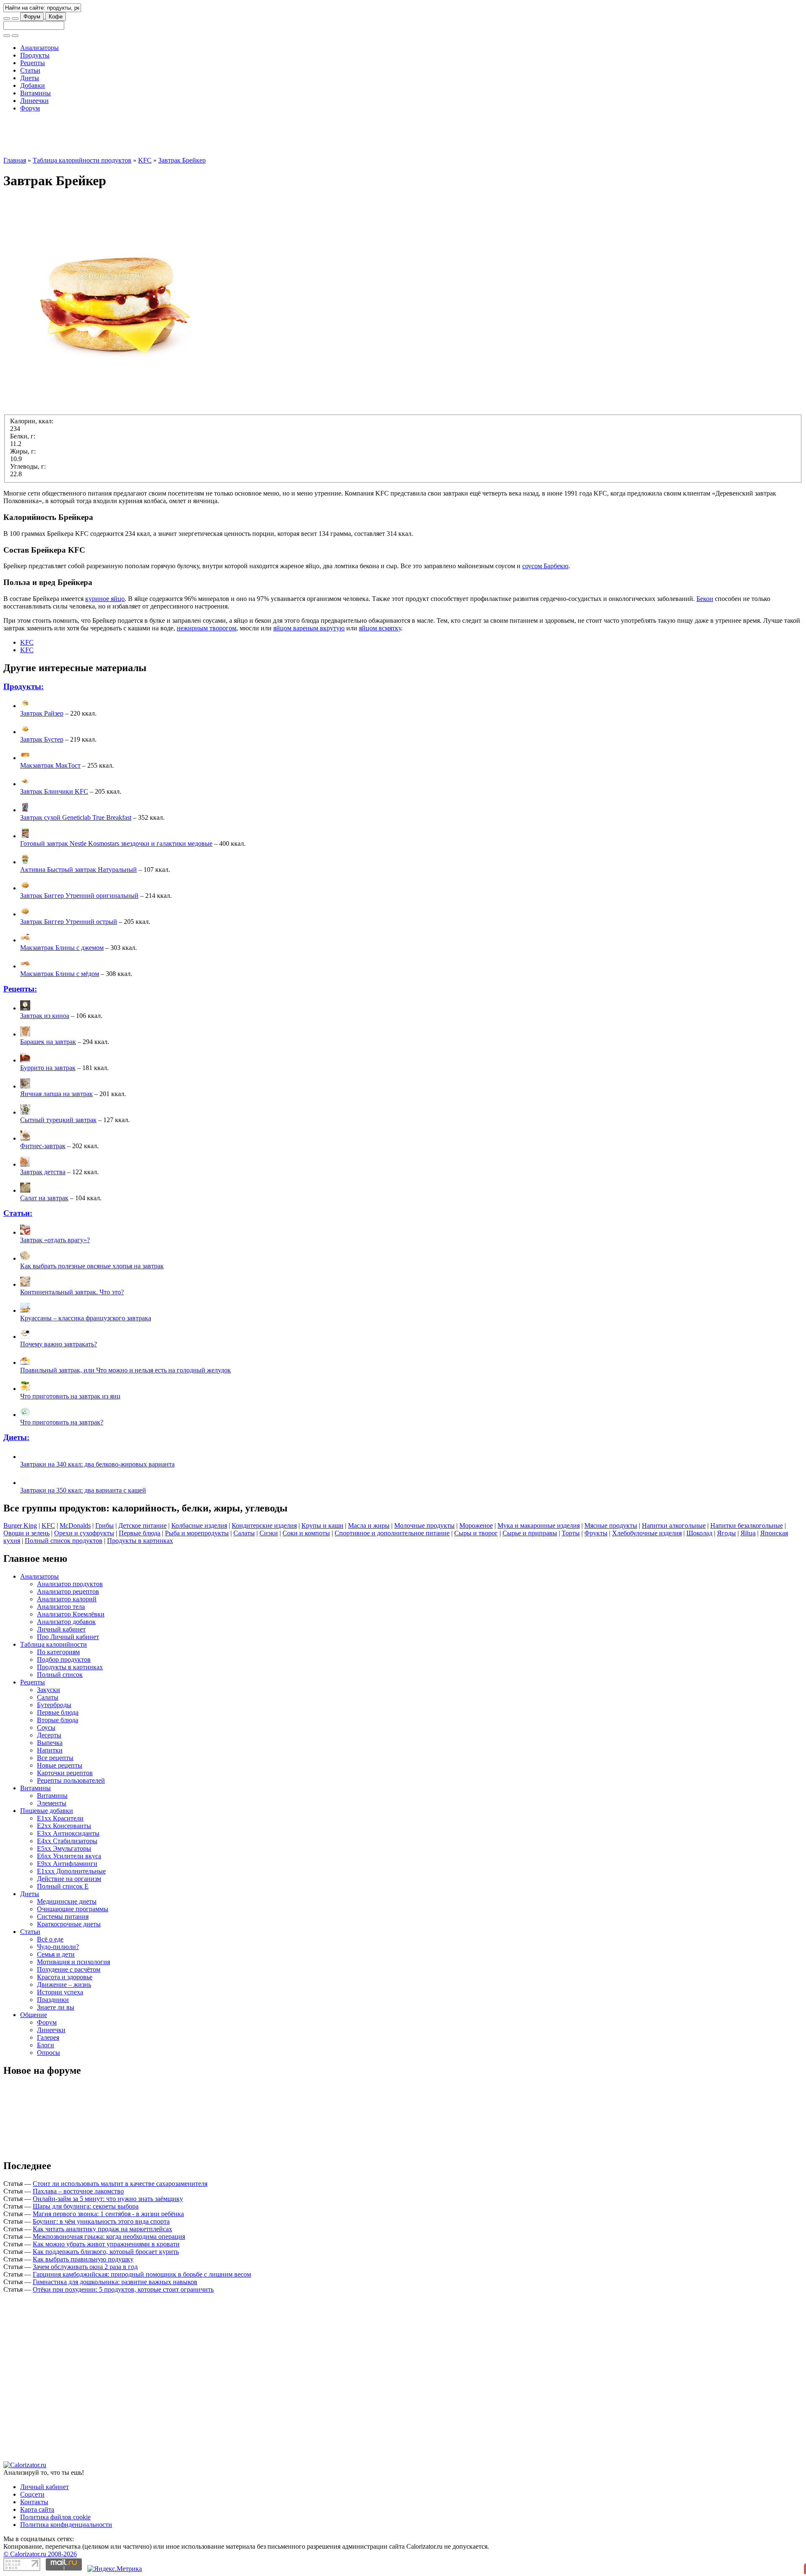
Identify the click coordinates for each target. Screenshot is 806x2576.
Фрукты (596, 1533)
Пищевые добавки (47, 1811)
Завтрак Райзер (42, 713)
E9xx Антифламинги (67, 1864)
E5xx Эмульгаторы (64, 1848)
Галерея (48, 2037)
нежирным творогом (207, 628)
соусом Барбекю (545, 566)
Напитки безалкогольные (747, 1525)
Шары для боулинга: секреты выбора (86, 2206)
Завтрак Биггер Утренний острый (69, 922)
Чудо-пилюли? (58, 1947)
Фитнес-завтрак (43, 1146)
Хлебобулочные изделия (647, 1533)
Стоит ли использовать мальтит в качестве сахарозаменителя (120, 2184)
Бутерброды (54, 1705)
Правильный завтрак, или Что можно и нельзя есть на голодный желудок (126, 1370)
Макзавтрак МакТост (50, 765)
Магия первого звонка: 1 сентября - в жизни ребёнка (108, 2214)
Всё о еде (50, 1939)
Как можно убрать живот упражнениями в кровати (106, 2244)
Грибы (105, 1525)
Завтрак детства (43, 1172)
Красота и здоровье (65, 1977)
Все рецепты (55, 1758)
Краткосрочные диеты (69, 1924)
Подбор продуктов (64, 1659)
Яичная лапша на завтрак (56, 1094)
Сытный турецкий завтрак (58, 1120)
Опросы (48, 2053)
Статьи (30, 70)
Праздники (53, 2000)
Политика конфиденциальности (66, 2525)
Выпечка (50, 1743)
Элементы (52, 1803)
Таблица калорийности (54, 1644)
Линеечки (34, 101)
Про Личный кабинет (68, 1637)
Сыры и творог (476, 1533)
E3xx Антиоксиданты (68, 1833)
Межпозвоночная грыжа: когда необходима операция (109, 2236)
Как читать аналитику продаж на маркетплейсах (102, 2229)
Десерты (49, 1735)
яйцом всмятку (380, 628)
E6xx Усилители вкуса (69, 1856)
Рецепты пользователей (71, 1780)
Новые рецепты (60, 1765)
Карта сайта (37, 2509)
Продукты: (24, 686)
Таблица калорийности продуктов (82, 160)
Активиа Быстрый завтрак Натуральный (79, 870)
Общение (34, 2015)
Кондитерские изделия (264, 1525)
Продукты (35, 55)
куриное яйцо (105, 599)
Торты (571, 1533)
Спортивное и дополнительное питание (392, 1533)
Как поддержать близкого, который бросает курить (106, 2252)
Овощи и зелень (26, 1533)
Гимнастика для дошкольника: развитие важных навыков (115, 2282)
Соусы (46, 1727)
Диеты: (16, 1437)
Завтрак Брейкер (182, 160)
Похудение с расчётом (69, 1969)
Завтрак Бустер (42, 739)
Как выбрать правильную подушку (83, 2259)
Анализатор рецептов (68, 1591)
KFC (145, 160)
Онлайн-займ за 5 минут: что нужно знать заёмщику (108, 2199)
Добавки (33, 85)
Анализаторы (39, 48)
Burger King (20, 1525)
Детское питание (143, 1525)
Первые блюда (140, 1533)
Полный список (60, 1675)
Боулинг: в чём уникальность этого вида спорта (101, 2221)
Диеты (30, 78)
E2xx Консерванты (64, 1826)
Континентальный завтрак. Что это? (72, 1292)
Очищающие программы (73, 1909)
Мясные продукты (611, 1525)
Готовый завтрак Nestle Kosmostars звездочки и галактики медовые (116, 843)
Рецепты (33, 63)
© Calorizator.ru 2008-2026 (40, 2554)
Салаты (244, 1533)
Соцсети (32, 2494)
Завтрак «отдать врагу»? (55, 1240)
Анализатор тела (61, 1607)
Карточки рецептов (65, 1773)
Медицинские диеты (67, 1901)
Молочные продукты (424, 1525)
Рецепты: (20, 989)
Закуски (48, 1690)
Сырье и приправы (530, 1533)
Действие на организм (69, 1879)
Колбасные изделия (199, 1525)
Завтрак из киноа (45, 1016)
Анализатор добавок (66, 1622)
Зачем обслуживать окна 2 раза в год (85, 2267)
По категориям (58, 1652)
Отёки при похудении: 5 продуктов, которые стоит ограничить (123, 2289)
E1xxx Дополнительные (71, 1871)
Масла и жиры (369, 1525)
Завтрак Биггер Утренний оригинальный (79, 896)
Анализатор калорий (67, 1599)
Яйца (748, 1533)
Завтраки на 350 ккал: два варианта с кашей (83, 1490)
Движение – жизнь (64, 1984)
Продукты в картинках (140, 1541)
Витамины (35, 93)
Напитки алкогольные (674, 1525)
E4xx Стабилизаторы (67, 1841)
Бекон (705, 599)
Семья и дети (56, 1954)
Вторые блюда (58, 1720)
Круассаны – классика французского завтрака (86, 1318)
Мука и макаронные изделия (539, 1525)
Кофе (56, 17)
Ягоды (726, 1533)
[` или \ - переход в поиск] (7, 18)
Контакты (34, 2502)
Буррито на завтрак (48, 1068)
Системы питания (63, 1916)
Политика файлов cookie (55, 2517)
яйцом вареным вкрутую (309, 628)
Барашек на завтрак (48, 1042)
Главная (15, 160)
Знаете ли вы (56, 2007)
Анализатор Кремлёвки (71, 1614)
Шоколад (699, 1533)
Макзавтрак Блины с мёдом (60, 974)
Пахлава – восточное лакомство (78, 2191)
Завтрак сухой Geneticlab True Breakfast (76, 817)
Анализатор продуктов (70, 1584)
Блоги (46, 2045)
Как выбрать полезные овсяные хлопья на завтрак (92, 1266)
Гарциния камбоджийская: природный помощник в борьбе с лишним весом (142, 2274)
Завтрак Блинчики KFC (54, 791)
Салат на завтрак (44, 1198)
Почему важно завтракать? (59, 1344)
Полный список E (63, 1886)
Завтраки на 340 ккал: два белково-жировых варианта (97, 1464)
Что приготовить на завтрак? (62, 1422)
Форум (32, 17)
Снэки (269, 1533)
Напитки (50, 1750)
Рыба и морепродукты (197, 1533)
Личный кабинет (61, 1629)
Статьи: (18, 1213)
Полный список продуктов (64, 1541)
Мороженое (476, 1525)
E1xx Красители (60, 1818)
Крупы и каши (322, 1525)
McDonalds (75, 1525)
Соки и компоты (306, 1533)
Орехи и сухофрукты (84, 1533)
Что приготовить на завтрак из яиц (70, 1396)
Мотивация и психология (73, 1962)
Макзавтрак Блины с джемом (62, 948)
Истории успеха (60, 1992)
